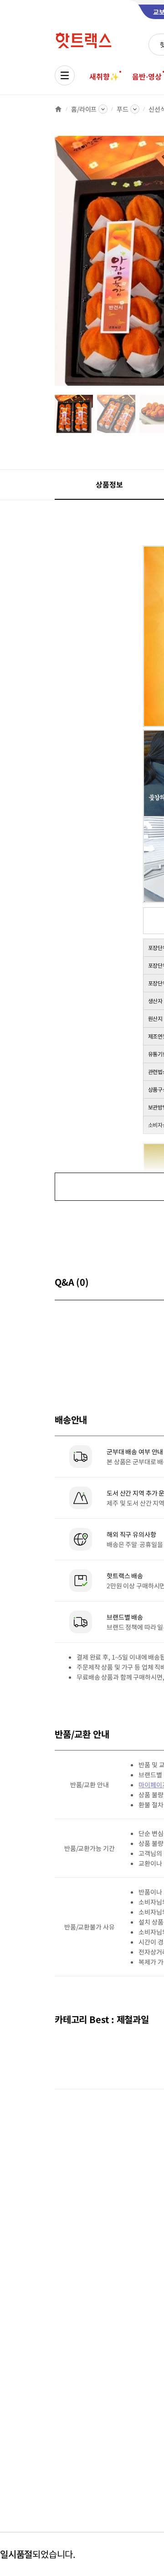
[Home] (58, 109)
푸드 (123, 109)
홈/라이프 (84, 109)
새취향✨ (104, 76)
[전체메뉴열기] (65, 75)
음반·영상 (147, 76)
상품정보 (109, 484)
